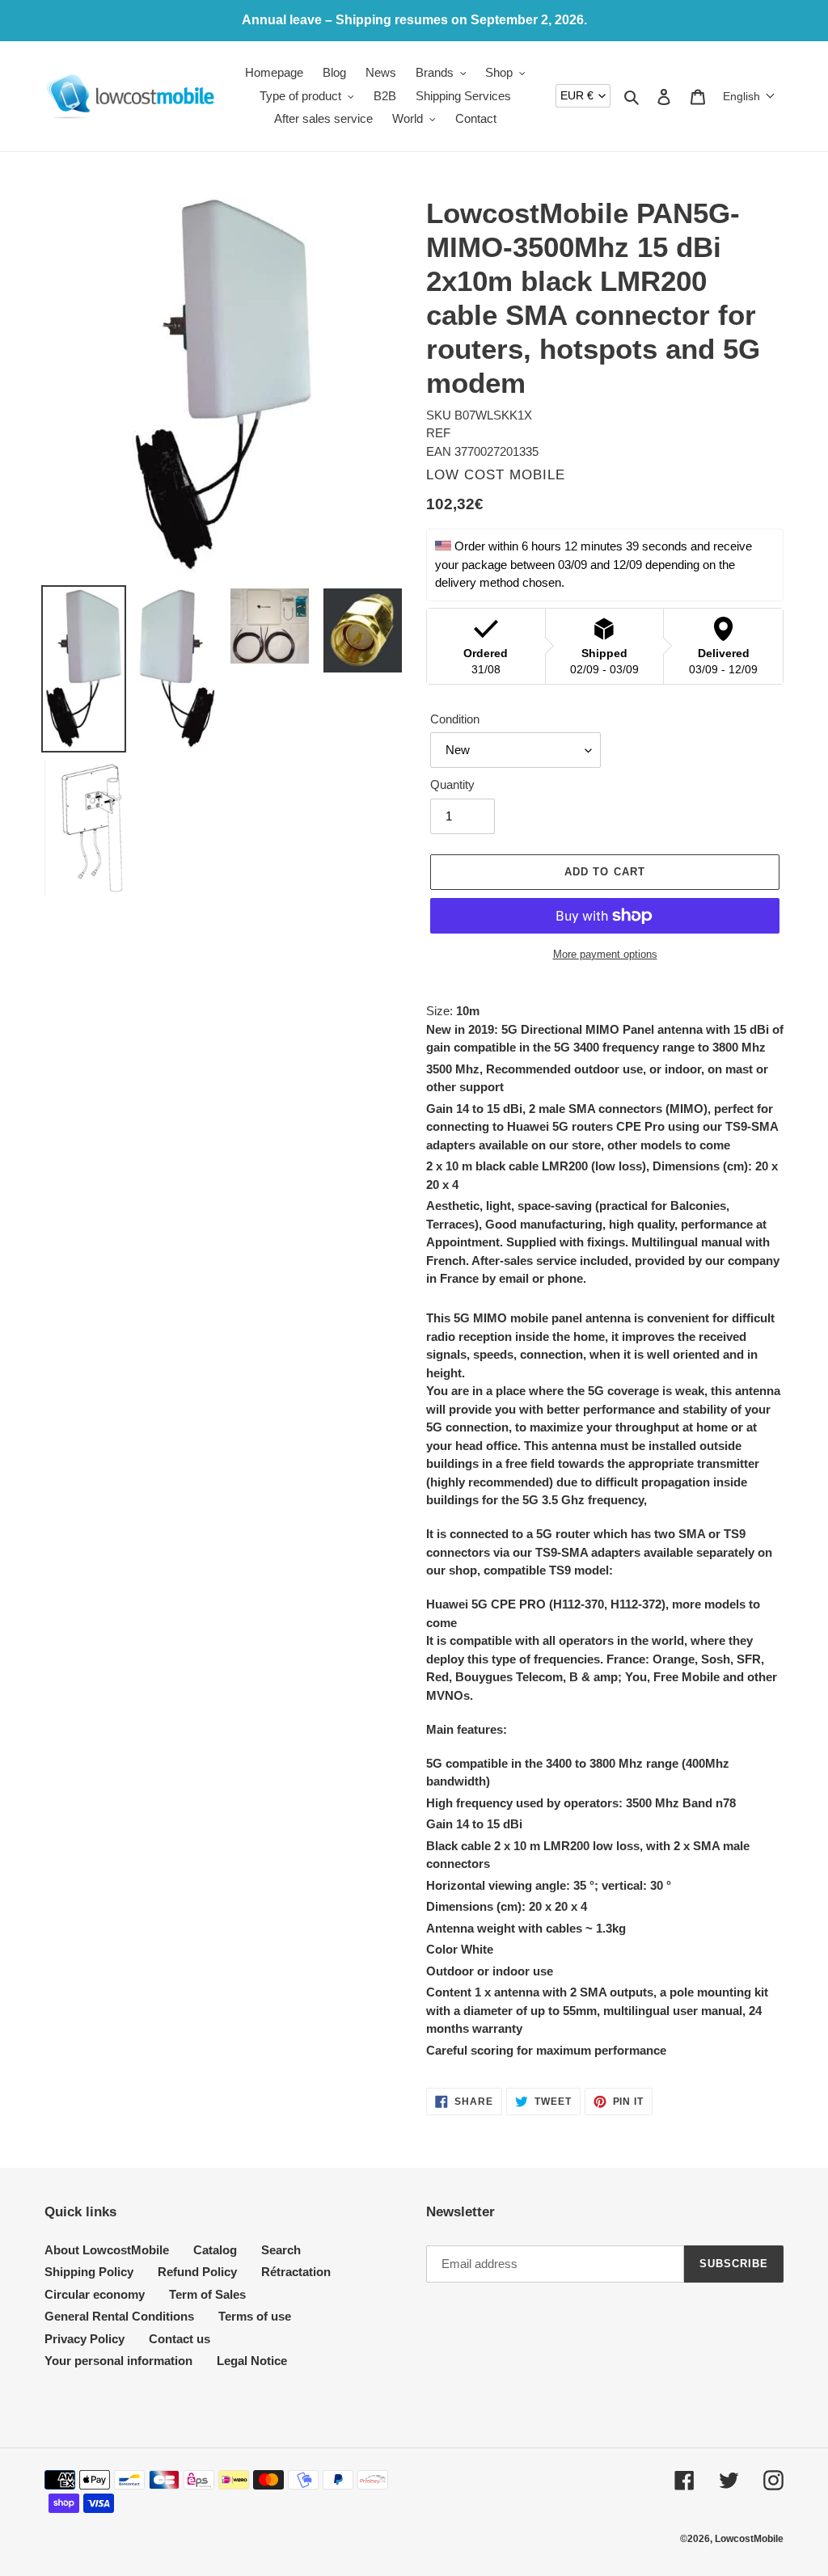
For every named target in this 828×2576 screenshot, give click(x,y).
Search (281, 2250)
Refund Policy (197, 2272)
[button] (749, 96)
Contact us (180, 2339)
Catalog (215, 2250)
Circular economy (95, 2294)
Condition (455, 719)
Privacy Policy (84, 2339)
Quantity (452, 784)
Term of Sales (207, 2294)
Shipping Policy (89, 2272)
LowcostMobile (749, 2539)
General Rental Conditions (119, 2316)
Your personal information (118, 2361)
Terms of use (255, 2316)
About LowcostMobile (107, 2250)
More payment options (605, 954)
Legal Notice (252, 2361)
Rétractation (296, 2272)
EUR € (577, 95)
